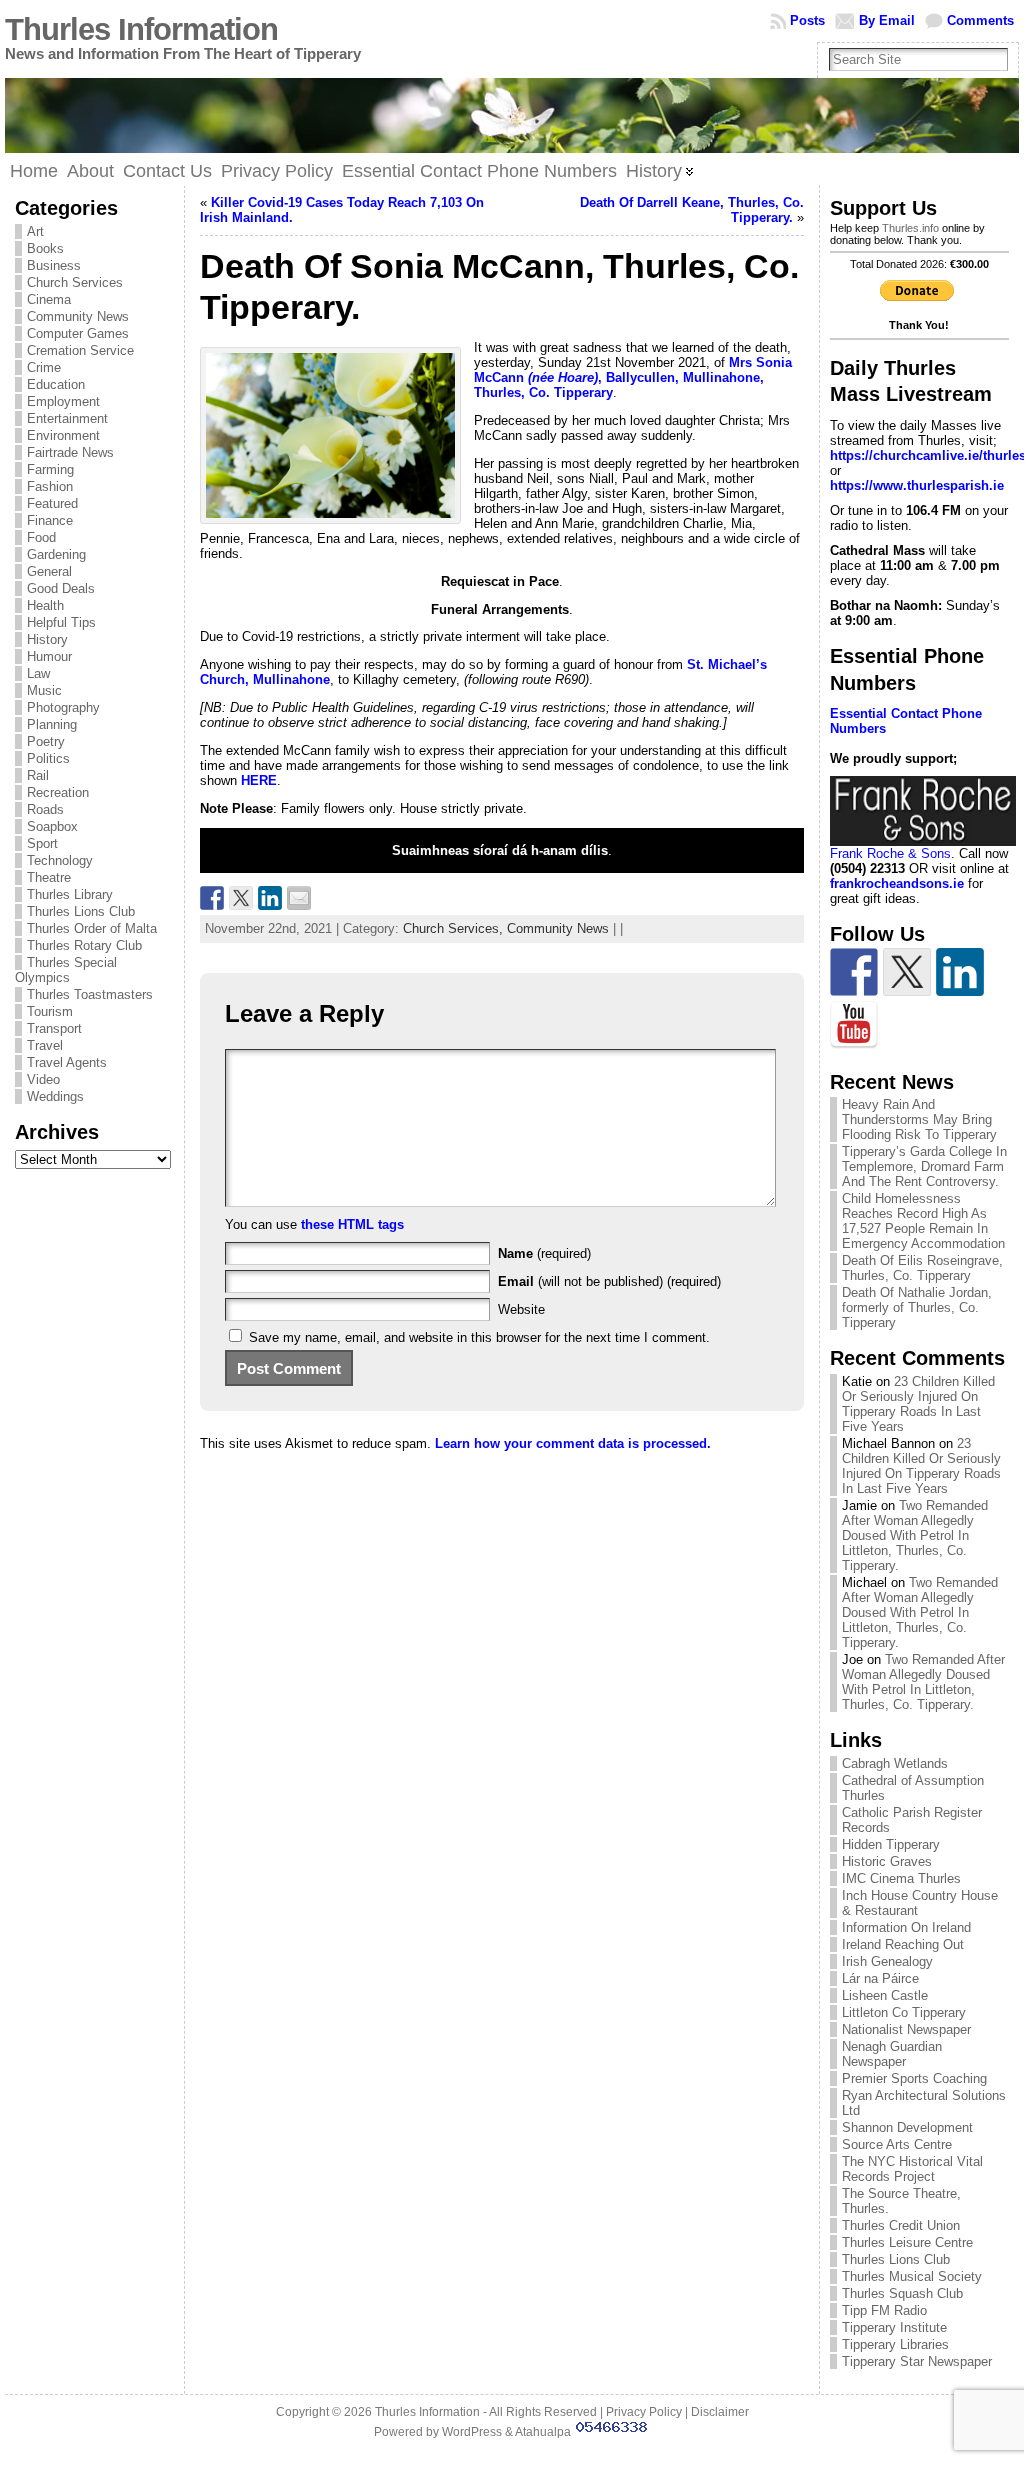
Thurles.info (910, 228)
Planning (52, 724)
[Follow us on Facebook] (854, 972)
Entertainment (67, 418)
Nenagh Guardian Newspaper (892, 2054)
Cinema (49, 299)
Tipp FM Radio (884, 2310)
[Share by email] (299, 898)
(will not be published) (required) (609, 1281)
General (49, 571)
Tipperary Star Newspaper (917, 2361)
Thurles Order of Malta (92, 928)
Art (35, 231)
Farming (50, 469)
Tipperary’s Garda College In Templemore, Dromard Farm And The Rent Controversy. (924, 1166)
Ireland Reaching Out (903, 1944)
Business (54, 265)
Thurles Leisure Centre (907, 2242)
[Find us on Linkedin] (960, 972)
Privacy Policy (644, 2412)
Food (41, 537)
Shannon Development (907, 2127)
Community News (78, 316)
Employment (63, 401)
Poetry (46, 741)
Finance (50, 520)
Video (43, 1079)
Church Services (75, 282)
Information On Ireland (906, 1927)
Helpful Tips (61, 622)
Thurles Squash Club (902, 2293)
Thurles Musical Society (912, 2276)
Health (45, 605)
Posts (807, 20)
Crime (44, 367)
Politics (48, 758)
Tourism (50, 1011)
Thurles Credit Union (901, 2225)
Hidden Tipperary (891, 1844)
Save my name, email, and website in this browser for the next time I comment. (479, 1337)
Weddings (55, 1096)
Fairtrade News (70, 452)
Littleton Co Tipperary (904, 2012)
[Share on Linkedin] (270, 898)
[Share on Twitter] (241, 898)
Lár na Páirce (880, 1978)
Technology (60, 860)
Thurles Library (70, 894)
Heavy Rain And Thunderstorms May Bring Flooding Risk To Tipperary (919, 1119)
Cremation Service (80, 350)
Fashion (50, 486)
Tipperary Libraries (895, 2344)
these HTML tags (352, 1224)
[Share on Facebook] (212, 898)
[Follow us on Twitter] (907, 972)
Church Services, (455, 928)
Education (56, 384)
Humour (49, 656)
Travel (45, 1045)
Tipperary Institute (894, 2327)
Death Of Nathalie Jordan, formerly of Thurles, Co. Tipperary (917, 1307)
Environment (63, 435)
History (47, 639)
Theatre (49, 877)
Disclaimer (720, 2412)
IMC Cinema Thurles (901, 1878)
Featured (52, 503)
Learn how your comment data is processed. (573, 1443)
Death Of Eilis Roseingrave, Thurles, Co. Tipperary (922, 1268)
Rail (38, 775)
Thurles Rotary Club (84, 945)
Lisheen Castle (885, 1995)
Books (45, 248)
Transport (54, 1028)
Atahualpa (543, 2432)
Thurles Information (141, 29)
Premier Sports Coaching (914, 2078)
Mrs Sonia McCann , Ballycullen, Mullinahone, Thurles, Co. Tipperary (633, 377)
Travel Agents (67, 1062)
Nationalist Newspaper (906, 2029)
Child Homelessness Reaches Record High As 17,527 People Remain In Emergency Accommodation (923, 1221)
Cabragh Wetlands (895, 1763)
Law (38, 673)
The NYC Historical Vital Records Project (912, 2169)
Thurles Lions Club (81, 911)
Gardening (56, 554)
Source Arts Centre (897, 2144)
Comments (980, 20)
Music (44, 690)
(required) (544, 1253)
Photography (63, 707)
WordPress (472, 2432)
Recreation (58, 792)
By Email (887, 20)
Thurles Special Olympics (66, 970)
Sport (42, 843)
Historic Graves (887, 1861)
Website (521, 1309)
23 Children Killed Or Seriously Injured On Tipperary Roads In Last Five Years (918, 1404)
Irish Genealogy (887, 1961)
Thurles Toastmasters (90, 994)
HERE (259, 780)
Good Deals (61, 588)
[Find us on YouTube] (854, 1025)
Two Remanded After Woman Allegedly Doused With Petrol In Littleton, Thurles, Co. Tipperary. (915, 1535)
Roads (45, 809)
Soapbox (52, 826)
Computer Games (78, 333)
